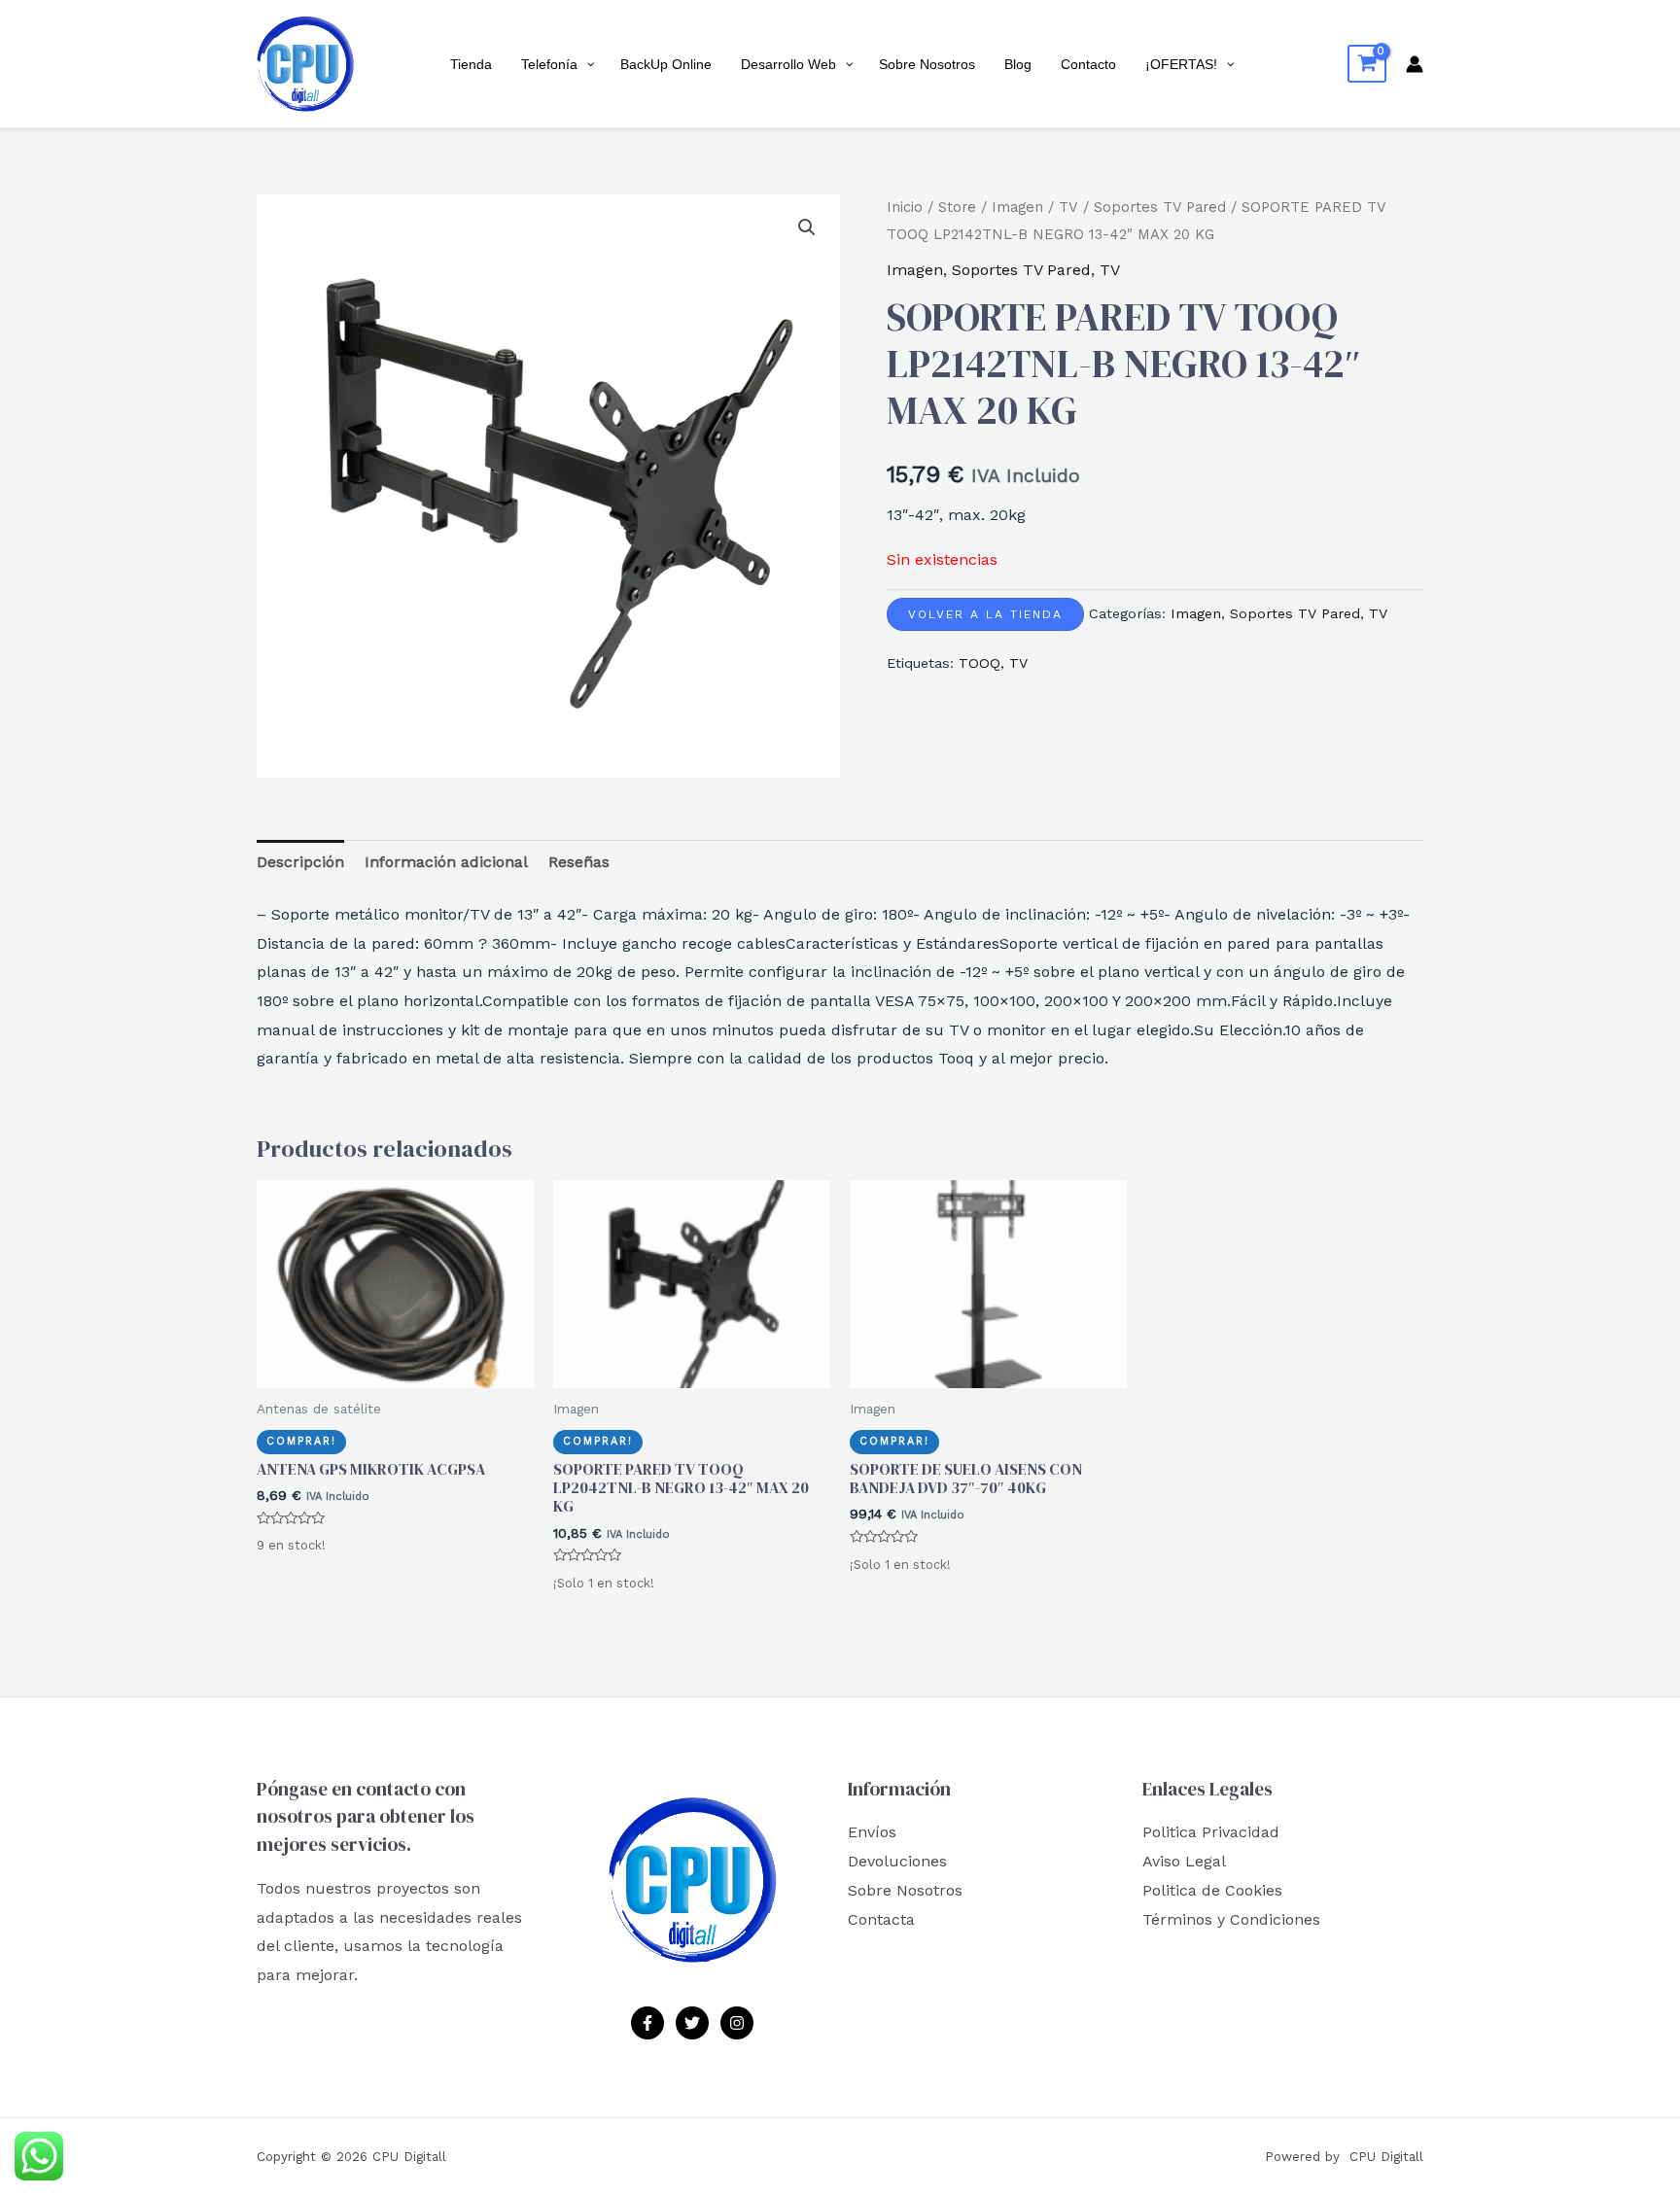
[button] (807, 227)
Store (957, 207)
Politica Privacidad (1211, 1832)
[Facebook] (647, 2023)
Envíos (872, 1832)
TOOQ (980, 663)
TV (1068, 207)
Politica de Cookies (1212, 1890)
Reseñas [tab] (579, 862)
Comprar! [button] (301, 1441)
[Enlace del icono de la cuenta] (1415, 64)
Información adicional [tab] (446, 862)
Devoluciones (897, 1861)
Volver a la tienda (985, 614)
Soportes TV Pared (1160, 207)
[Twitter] (692, 2023)
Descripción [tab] (300, 862)
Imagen (1017, 207)
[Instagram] (737, 2023)
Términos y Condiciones (1231, 1919)
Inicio (905, 207)
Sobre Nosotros (905, 1890)
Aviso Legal (1184, 1861)
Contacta (881, 1919)
